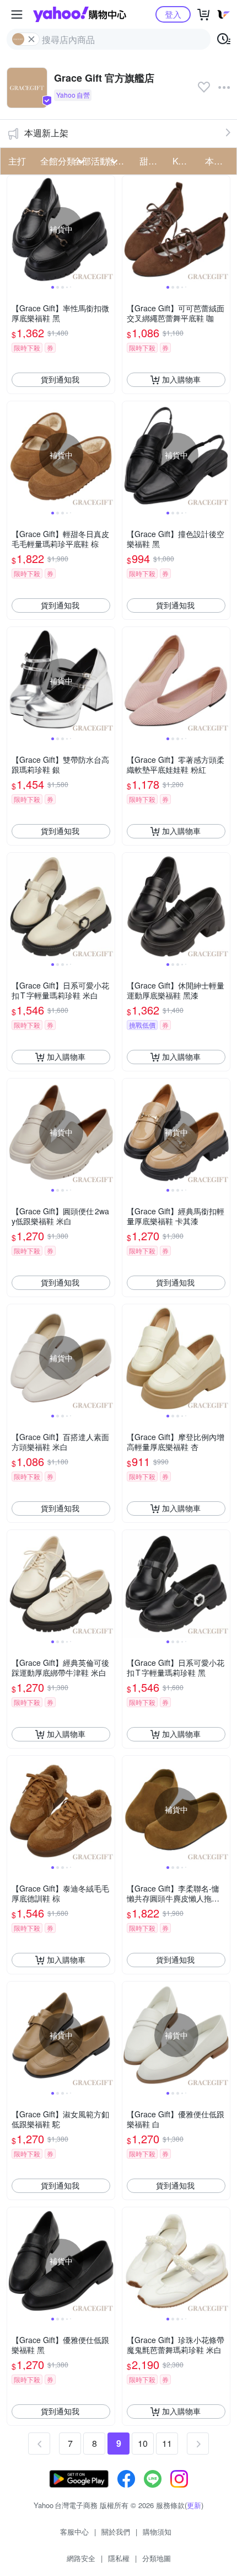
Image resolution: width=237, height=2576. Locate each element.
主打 (17, 161)
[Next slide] (107, 229)
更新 (194, 2505)
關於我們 (116, 2532)
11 (167, 2443)
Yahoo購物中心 (80, 14)
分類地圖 (157, 2558)
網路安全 (81, 2558)
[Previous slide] (14, 229)
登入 (173, 14)
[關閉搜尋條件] (31, 39)
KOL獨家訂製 (186, 161)
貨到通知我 (60, 379)
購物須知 (157, 2532)
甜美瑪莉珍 (153, 161)
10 (143, 2443)
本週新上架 (46, 133)
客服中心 (74, 2532)
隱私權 (119, 2558)
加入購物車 (181, 379)
